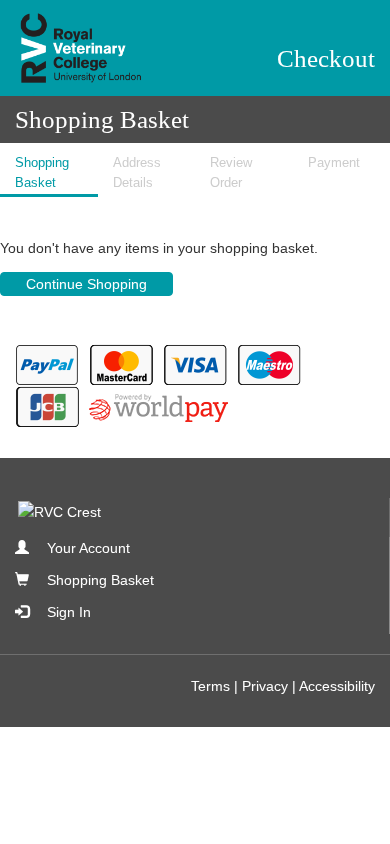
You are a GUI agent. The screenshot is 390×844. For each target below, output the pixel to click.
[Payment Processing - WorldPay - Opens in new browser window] (161, 406)
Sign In (69, 612)
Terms (210, 686)
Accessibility (337, 686)
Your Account (88, 548)
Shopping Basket (100, 580)
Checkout (326, 58)
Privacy (265, 686)
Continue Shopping (86, 284)
